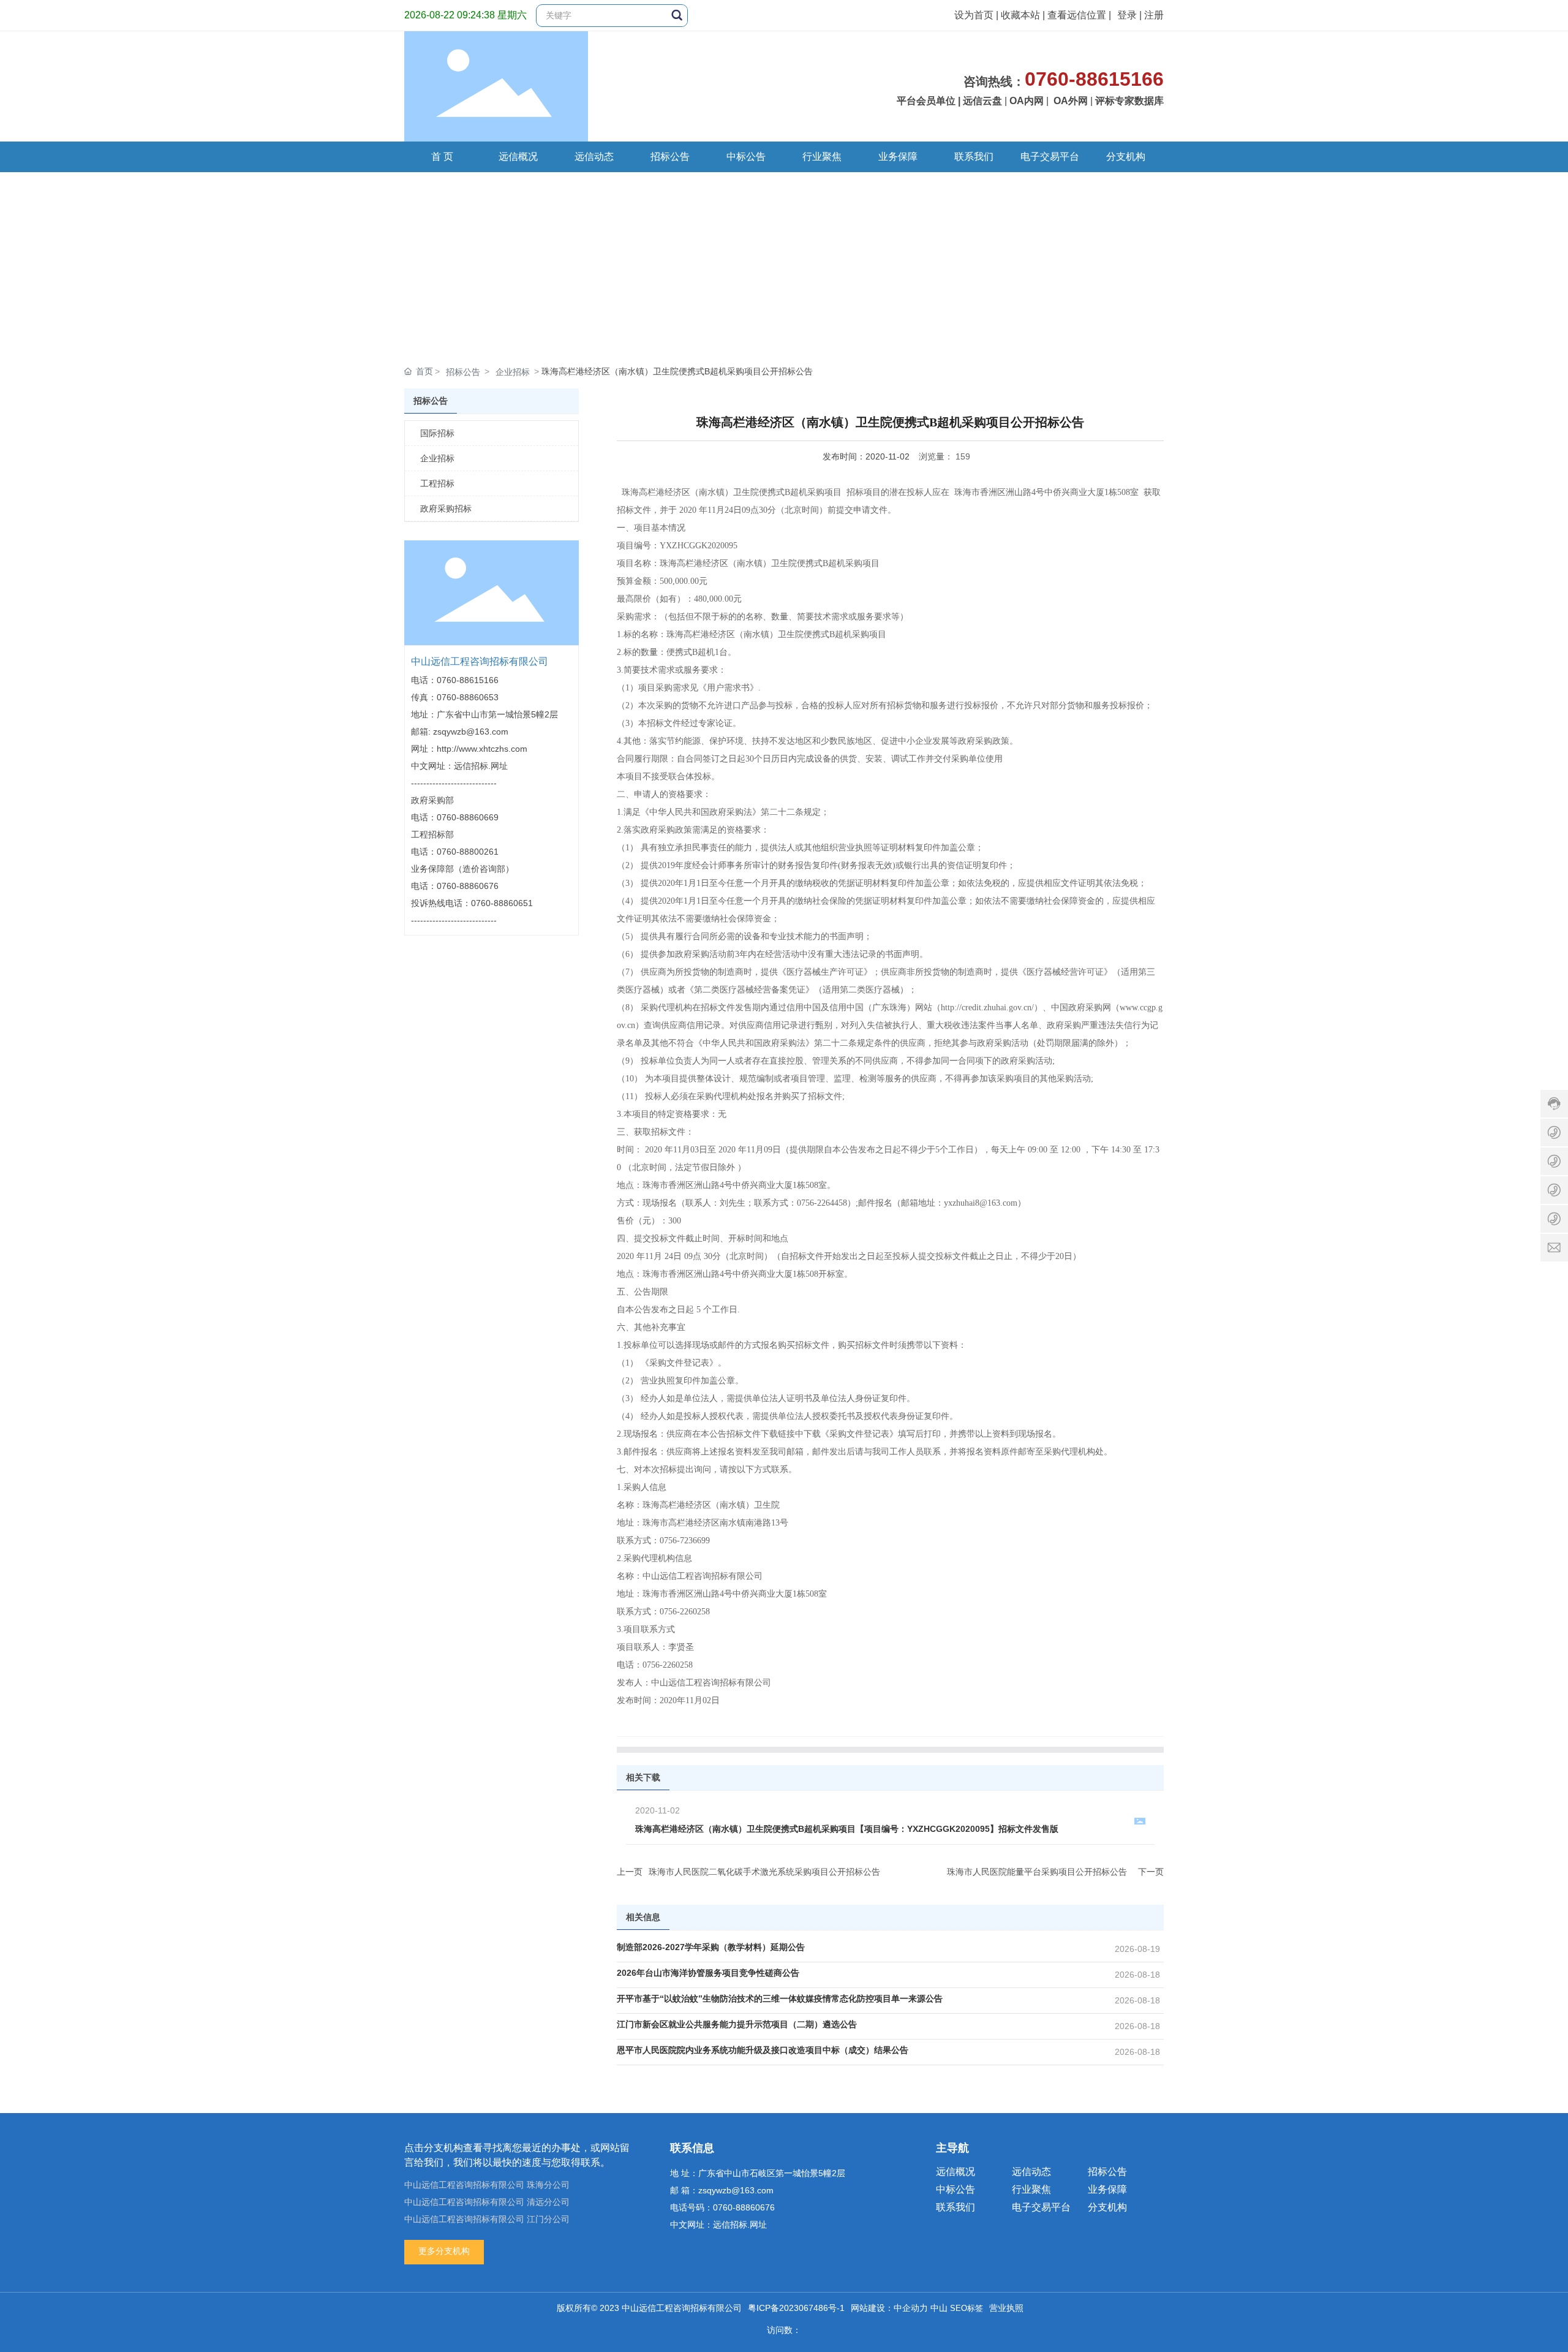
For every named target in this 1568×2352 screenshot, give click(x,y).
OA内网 (1027, 101)
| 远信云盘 (980, 101)
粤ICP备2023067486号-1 (796, 2308)
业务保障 (1107, 2189)
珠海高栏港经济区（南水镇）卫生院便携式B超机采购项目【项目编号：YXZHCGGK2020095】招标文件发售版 (847, 1829)
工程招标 (437, 483)
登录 (1128, 15)
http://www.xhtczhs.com (482, 749)
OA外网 (1071, 101)
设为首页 (974, 15)
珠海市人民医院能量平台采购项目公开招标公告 (1037, 1872)
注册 (1154, 15)
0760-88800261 (468, 852)
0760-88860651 (502, 903)
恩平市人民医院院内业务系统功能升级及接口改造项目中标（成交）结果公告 (763, 2050)
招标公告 (463, 372)
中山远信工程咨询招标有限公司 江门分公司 (487, 2219)
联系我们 (956, 2207)
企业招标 (513, 372)
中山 (939, 2308)
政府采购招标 (446, 509)
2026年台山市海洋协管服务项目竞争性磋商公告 (708, 1973)
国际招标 (437, 433)
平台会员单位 (926, 101)
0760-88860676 (468, 886)
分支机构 (1107, 2207)
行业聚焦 (1031, 2189)
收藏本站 (1020, 15)
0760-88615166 (468, 680)
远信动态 (1031, 2172)
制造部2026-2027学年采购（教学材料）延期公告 (711, 1947)
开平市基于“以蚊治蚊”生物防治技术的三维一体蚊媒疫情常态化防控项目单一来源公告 (780, 1998)
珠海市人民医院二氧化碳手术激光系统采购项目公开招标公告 (764, 1872)
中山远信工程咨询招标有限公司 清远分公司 (487, 2202)
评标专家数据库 (1129, 101)
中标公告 (956, 2189)
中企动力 (911, 2308)
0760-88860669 (468, 817)
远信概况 (956, 2172)
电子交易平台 (1041, 2207)
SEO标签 (967, 2308)
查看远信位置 (1077, 15)
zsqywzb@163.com (471, 732)
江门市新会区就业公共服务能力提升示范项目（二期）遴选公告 (737, 2024)
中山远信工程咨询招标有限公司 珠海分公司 (487, 2185)
